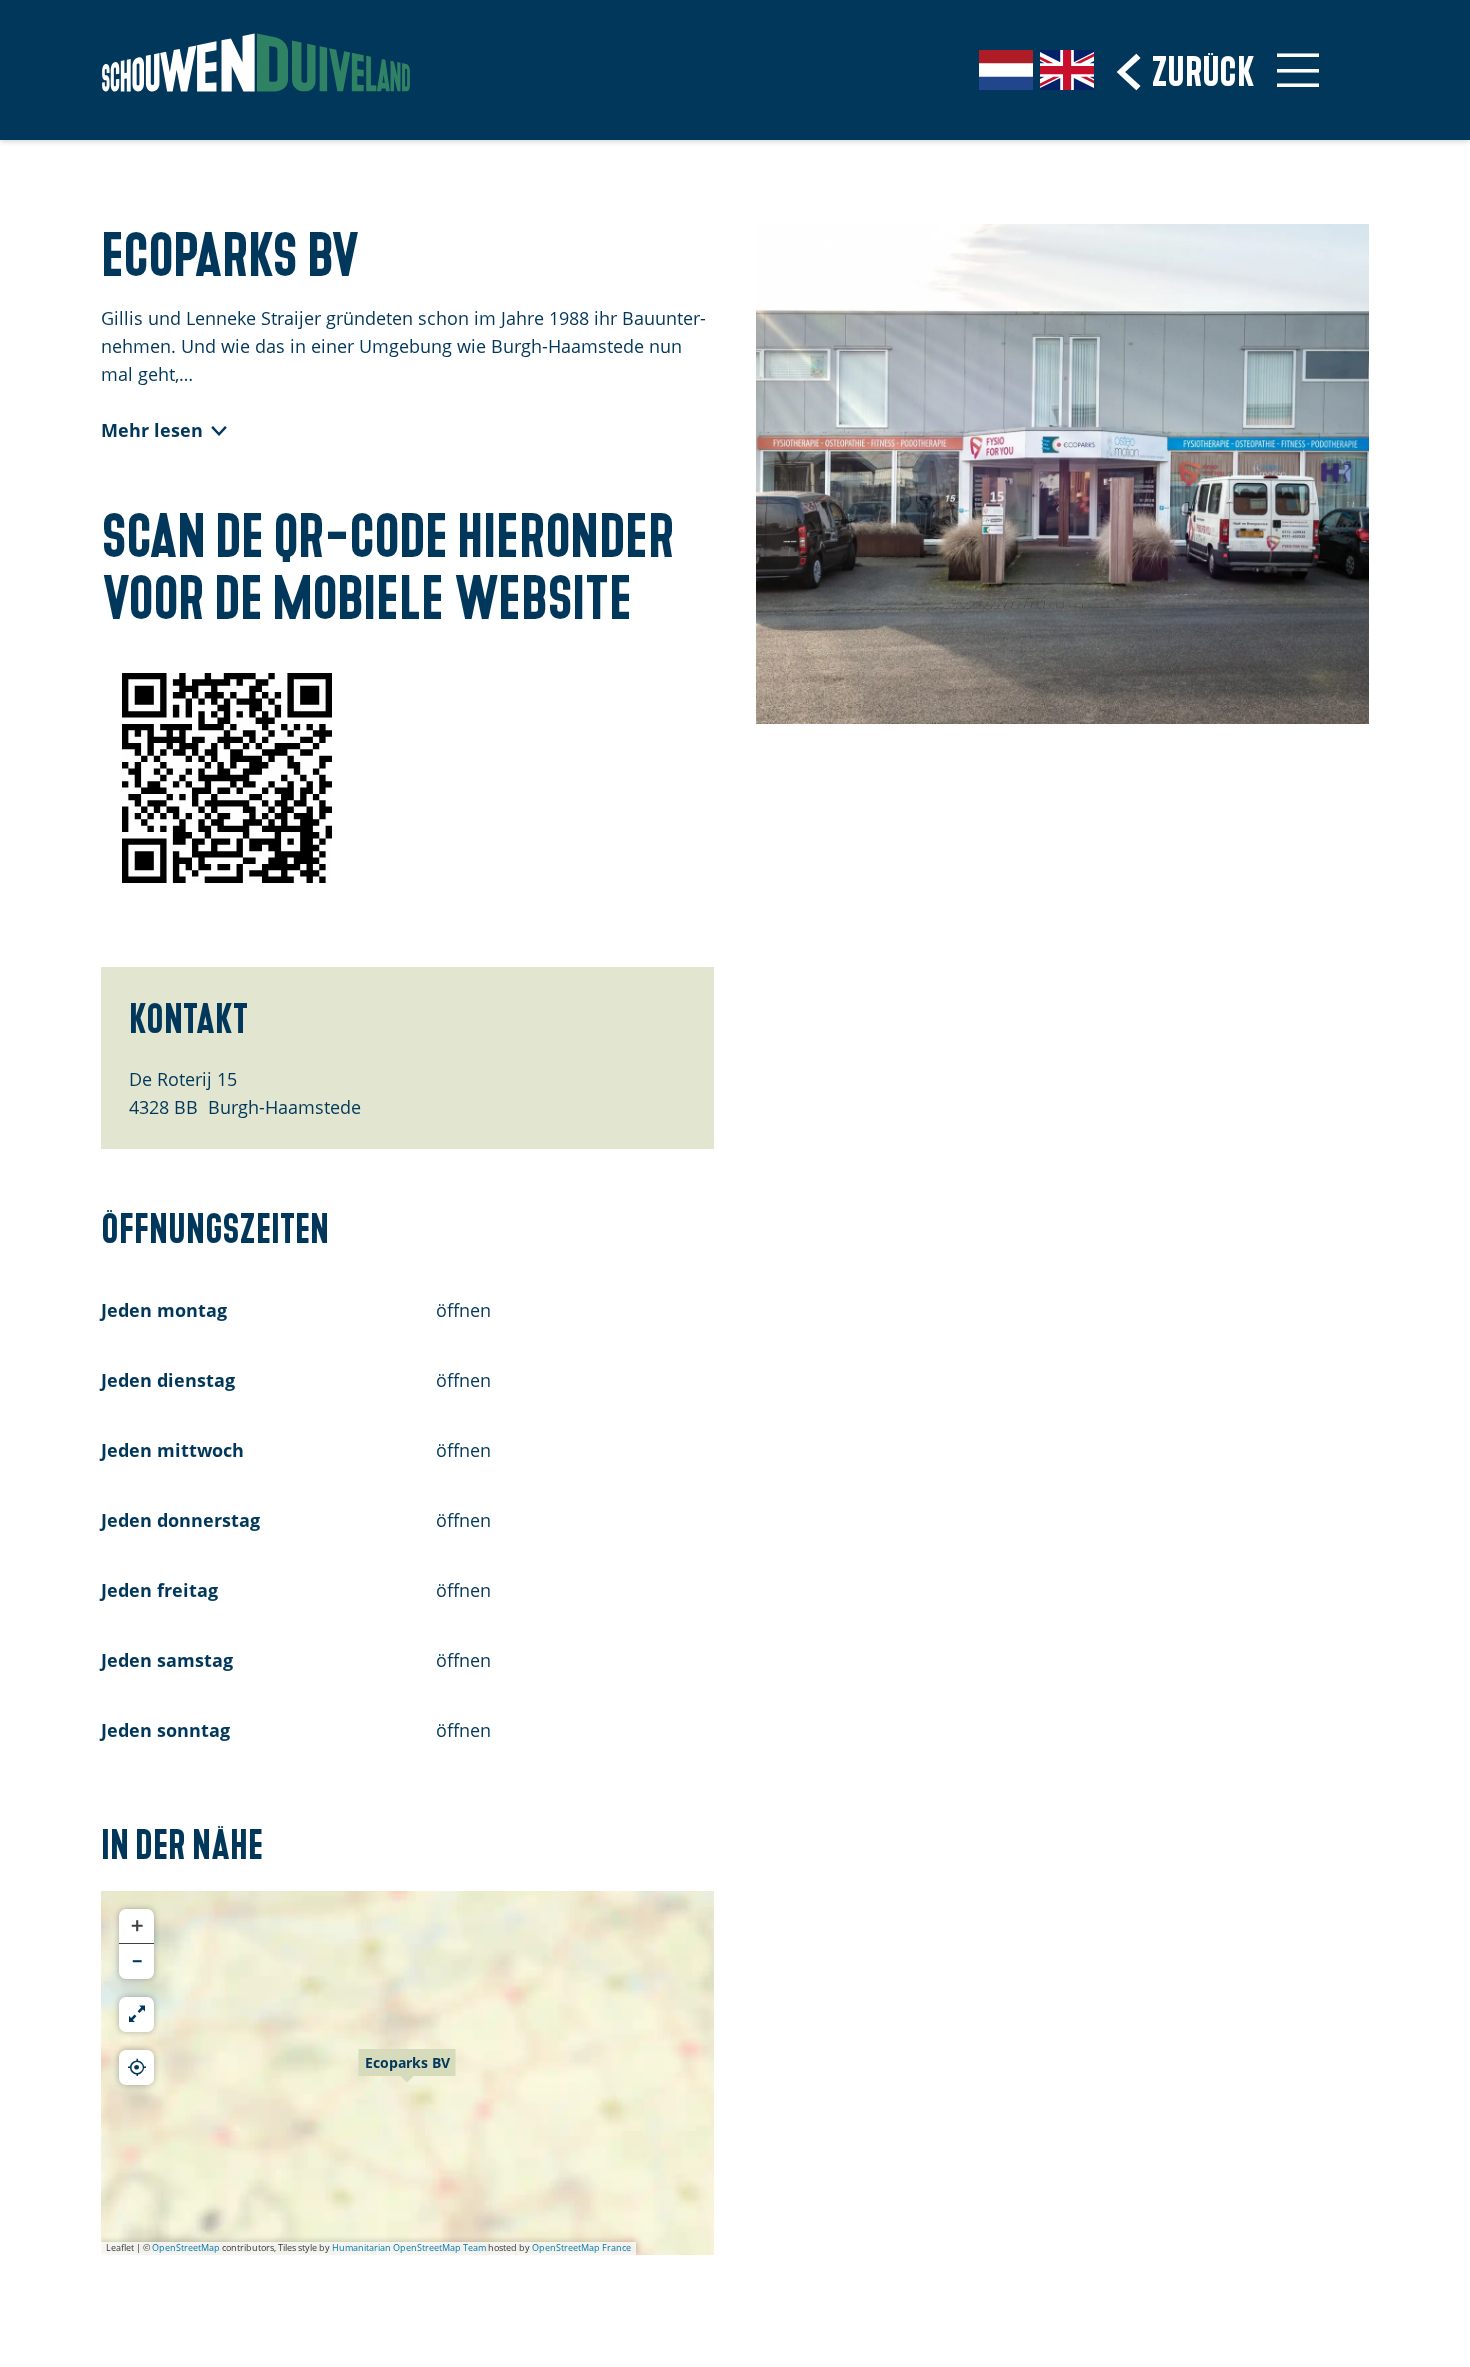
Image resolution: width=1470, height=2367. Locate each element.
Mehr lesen (152, 430)
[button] (407, 2073)
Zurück (1203, 68)
